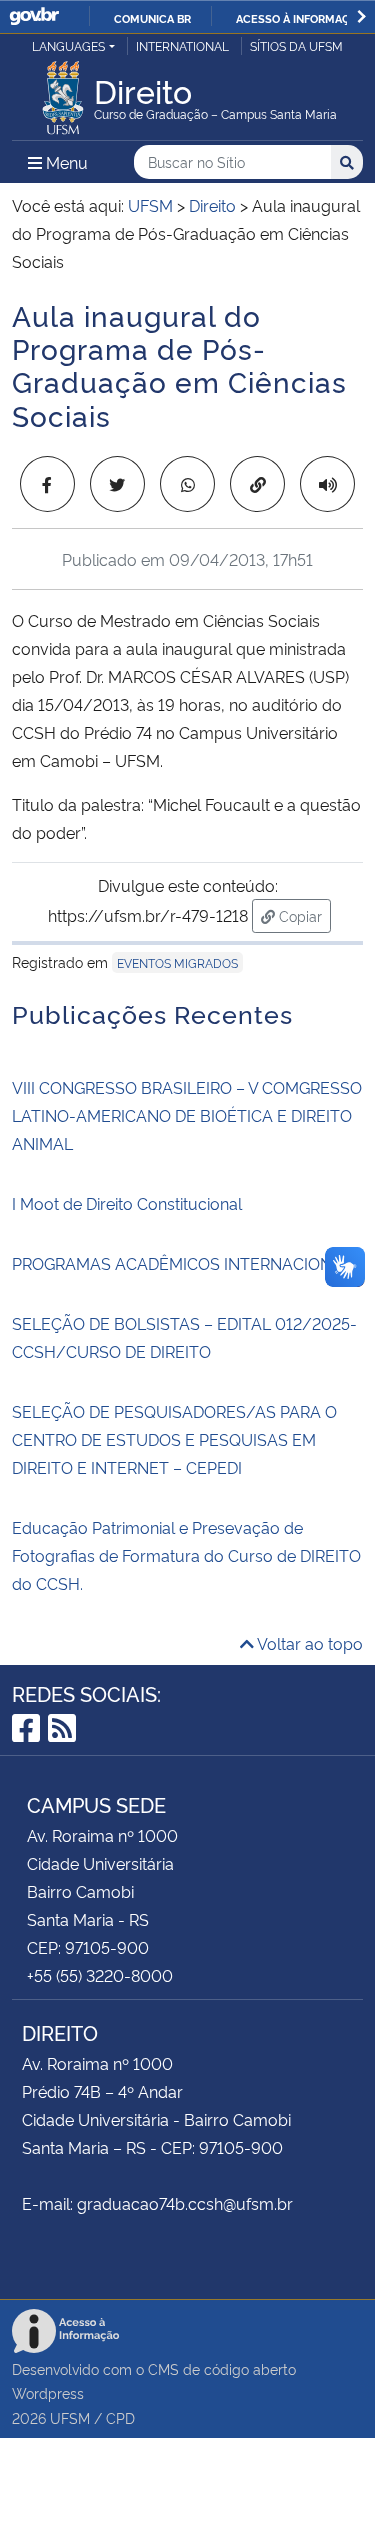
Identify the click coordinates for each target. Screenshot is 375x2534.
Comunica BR (152, 18)
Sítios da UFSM (296, 45)
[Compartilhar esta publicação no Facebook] (47, 484)
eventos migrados (177, 962)
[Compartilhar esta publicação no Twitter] (117, 484)
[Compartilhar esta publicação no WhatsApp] (187, 484)
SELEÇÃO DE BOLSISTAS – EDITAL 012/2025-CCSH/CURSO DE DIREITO (184, 1337)
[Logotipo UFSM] (63, 92)
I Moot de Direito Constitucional (127, 1203)
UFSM (70, 2417)
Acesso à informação (300, 18)
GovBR (34, 16)
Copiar (303, 915)
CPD (120, 2417)
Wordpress (48, 2392)
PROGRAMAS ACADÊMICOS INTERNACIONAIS (184, 1263)
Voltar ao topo (308, 1643)
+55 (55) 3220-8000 (100, 1975)
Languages (68, 45)
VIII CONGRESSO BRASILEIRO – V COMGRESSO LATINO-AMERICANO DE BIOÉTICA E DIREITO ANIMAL (187, 1115)
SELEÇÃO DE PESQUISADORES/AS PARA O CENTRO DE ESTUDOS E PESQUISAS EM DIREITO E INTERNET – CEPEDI (174, 1439)
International (182, 45)
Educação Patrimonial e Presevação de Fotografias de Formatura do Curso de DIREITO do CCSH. (186, 1555)
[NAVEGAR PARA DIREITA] (361, 16)
